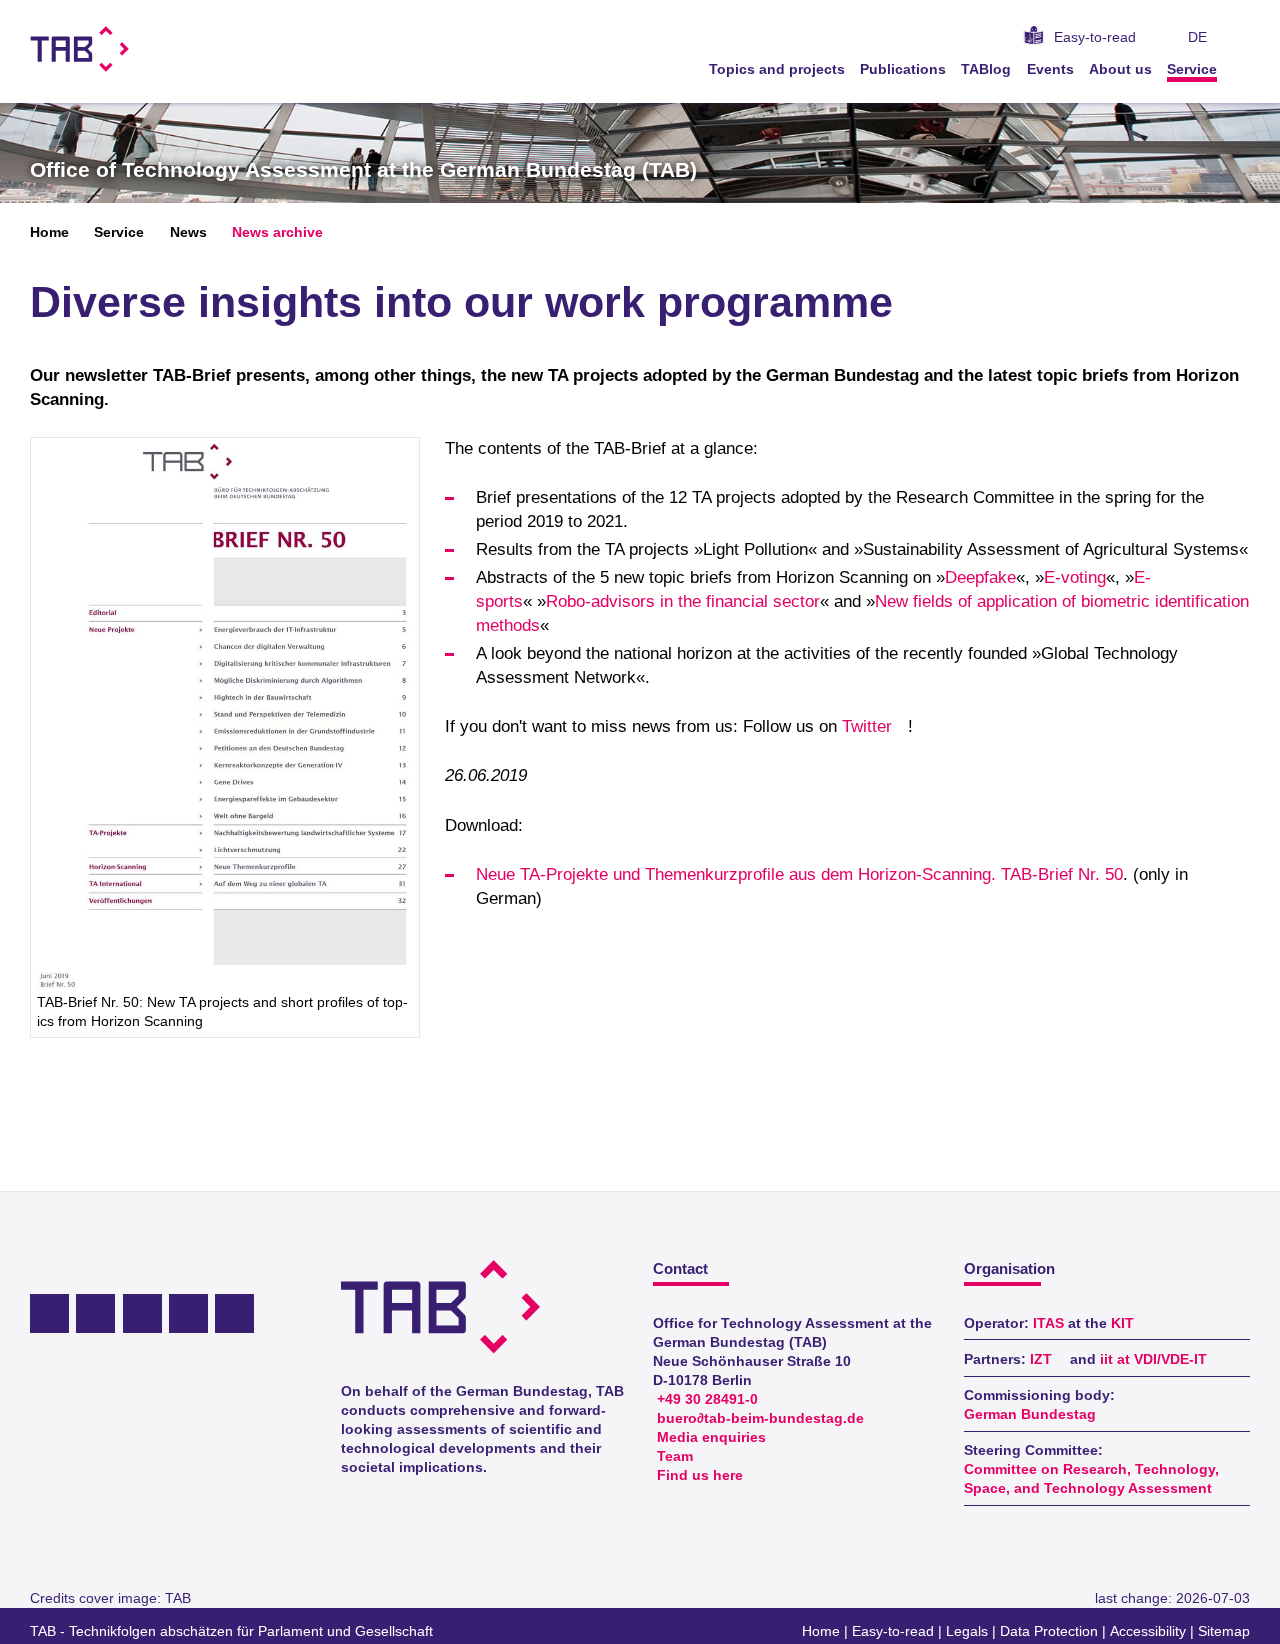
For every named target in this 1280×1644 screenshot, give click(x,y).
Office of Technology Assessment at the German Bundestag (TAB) (363, 170)
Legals (967, 1631)
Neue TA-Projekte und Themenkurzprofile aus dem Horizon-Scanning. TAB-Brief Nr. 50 (799, 874)
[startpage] (1244, 68)
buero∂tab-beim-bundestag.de (760, 1418)
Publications (903, 69)
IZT (1041, 1359)
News (188, 232)
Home (49, 232)
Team (675, 1456)
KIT (1122, 1323)
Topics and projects (777, 69)
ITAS (1048, 1323)
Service (1192, 69)
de (1197, 37)
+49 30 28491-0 (707, 1399)
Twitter (867, 726)
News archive (277, 232)
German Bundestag (1030, 1414)
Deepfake (980, 577)
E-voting (1075, 577)
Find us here (700, 1475)
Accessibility (1148, 1631)
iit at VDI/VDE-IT (1153, 1359)
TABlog (986, 69)
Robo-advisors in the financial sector (683, 601)
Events (1050, 69)
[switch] (1244, 38)
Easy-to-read (1095, 37)
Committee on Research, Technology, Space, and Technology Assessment (1091, 1479)
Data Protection (1049, 1631)
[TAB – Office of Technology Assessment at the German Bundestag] (80, 49)
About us (1120, 69)
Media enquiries (711, 1437)
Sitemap (1224, 1631)
